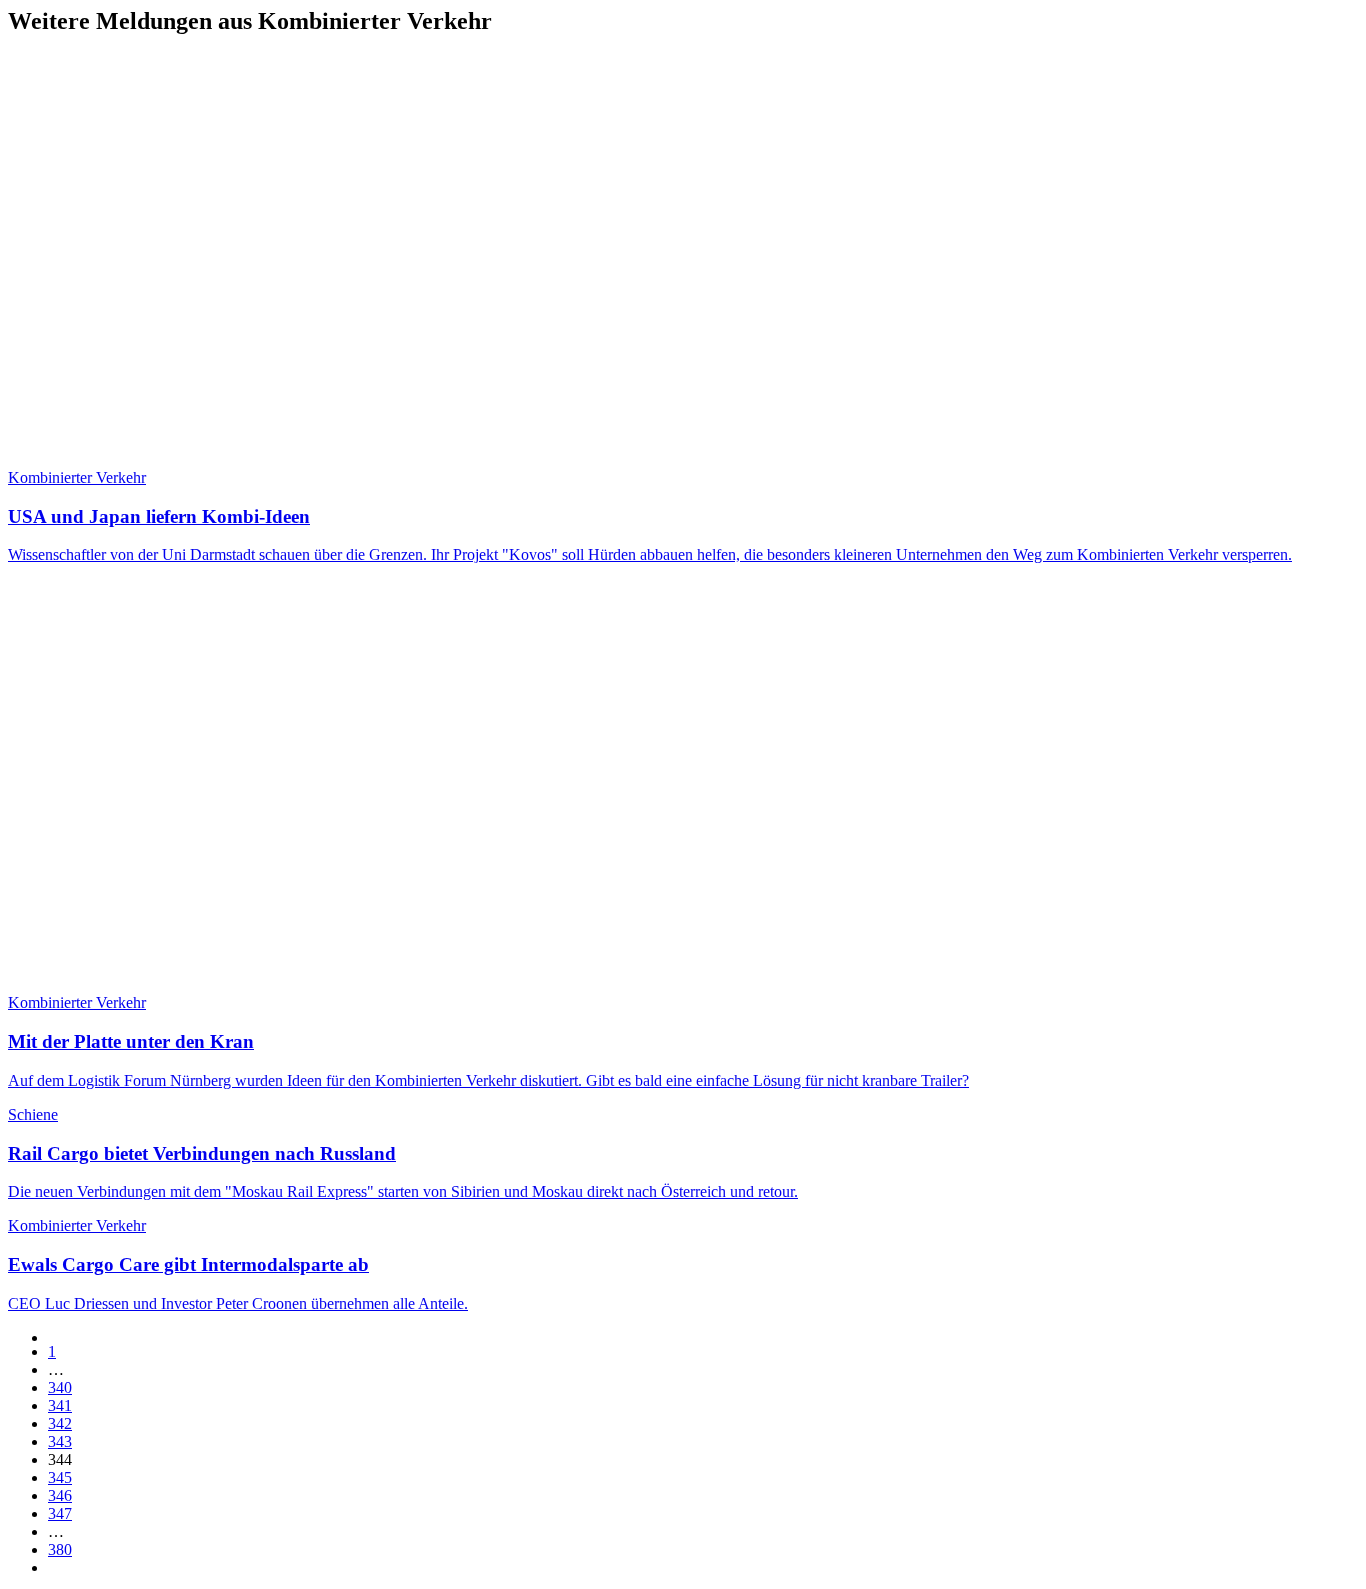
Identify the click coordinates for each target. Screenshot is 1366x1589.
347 (60, 1513)
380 (60, 1549)
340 (60, 1387)
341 (60, 1405)
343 (60, 1441)
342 (60, 1423)
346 (60, 1495)
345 (60, 1477)
